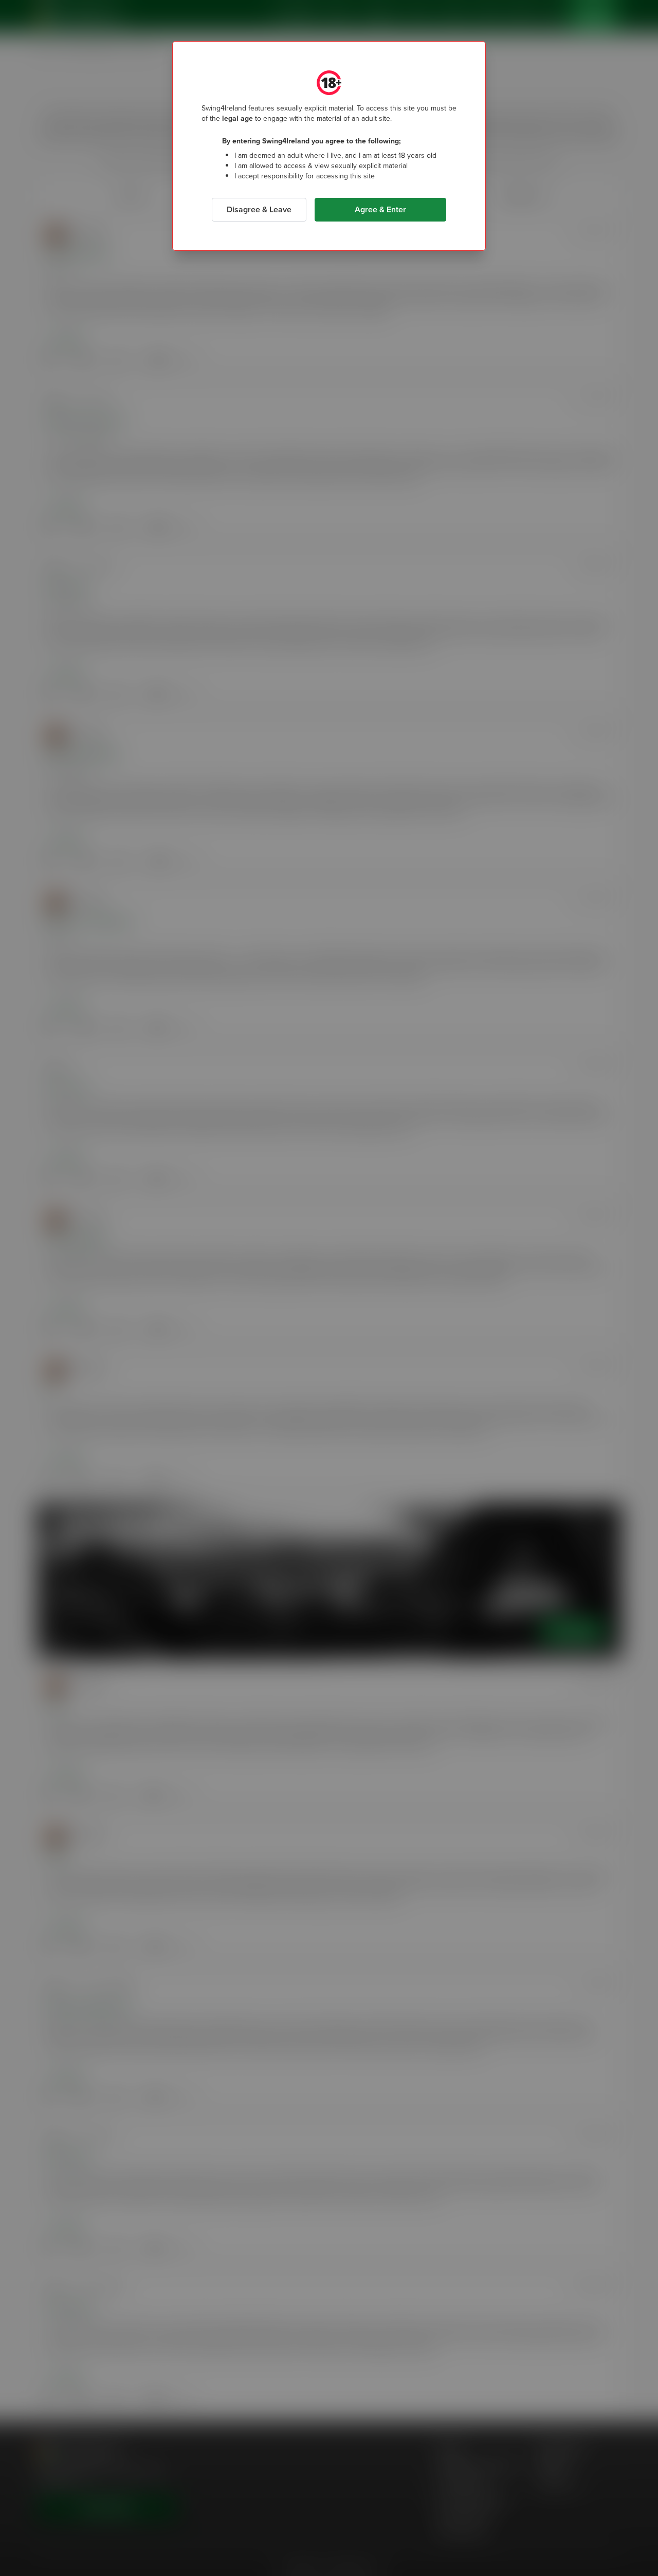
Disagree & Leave (259, 209)
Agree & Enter (380, 209)
